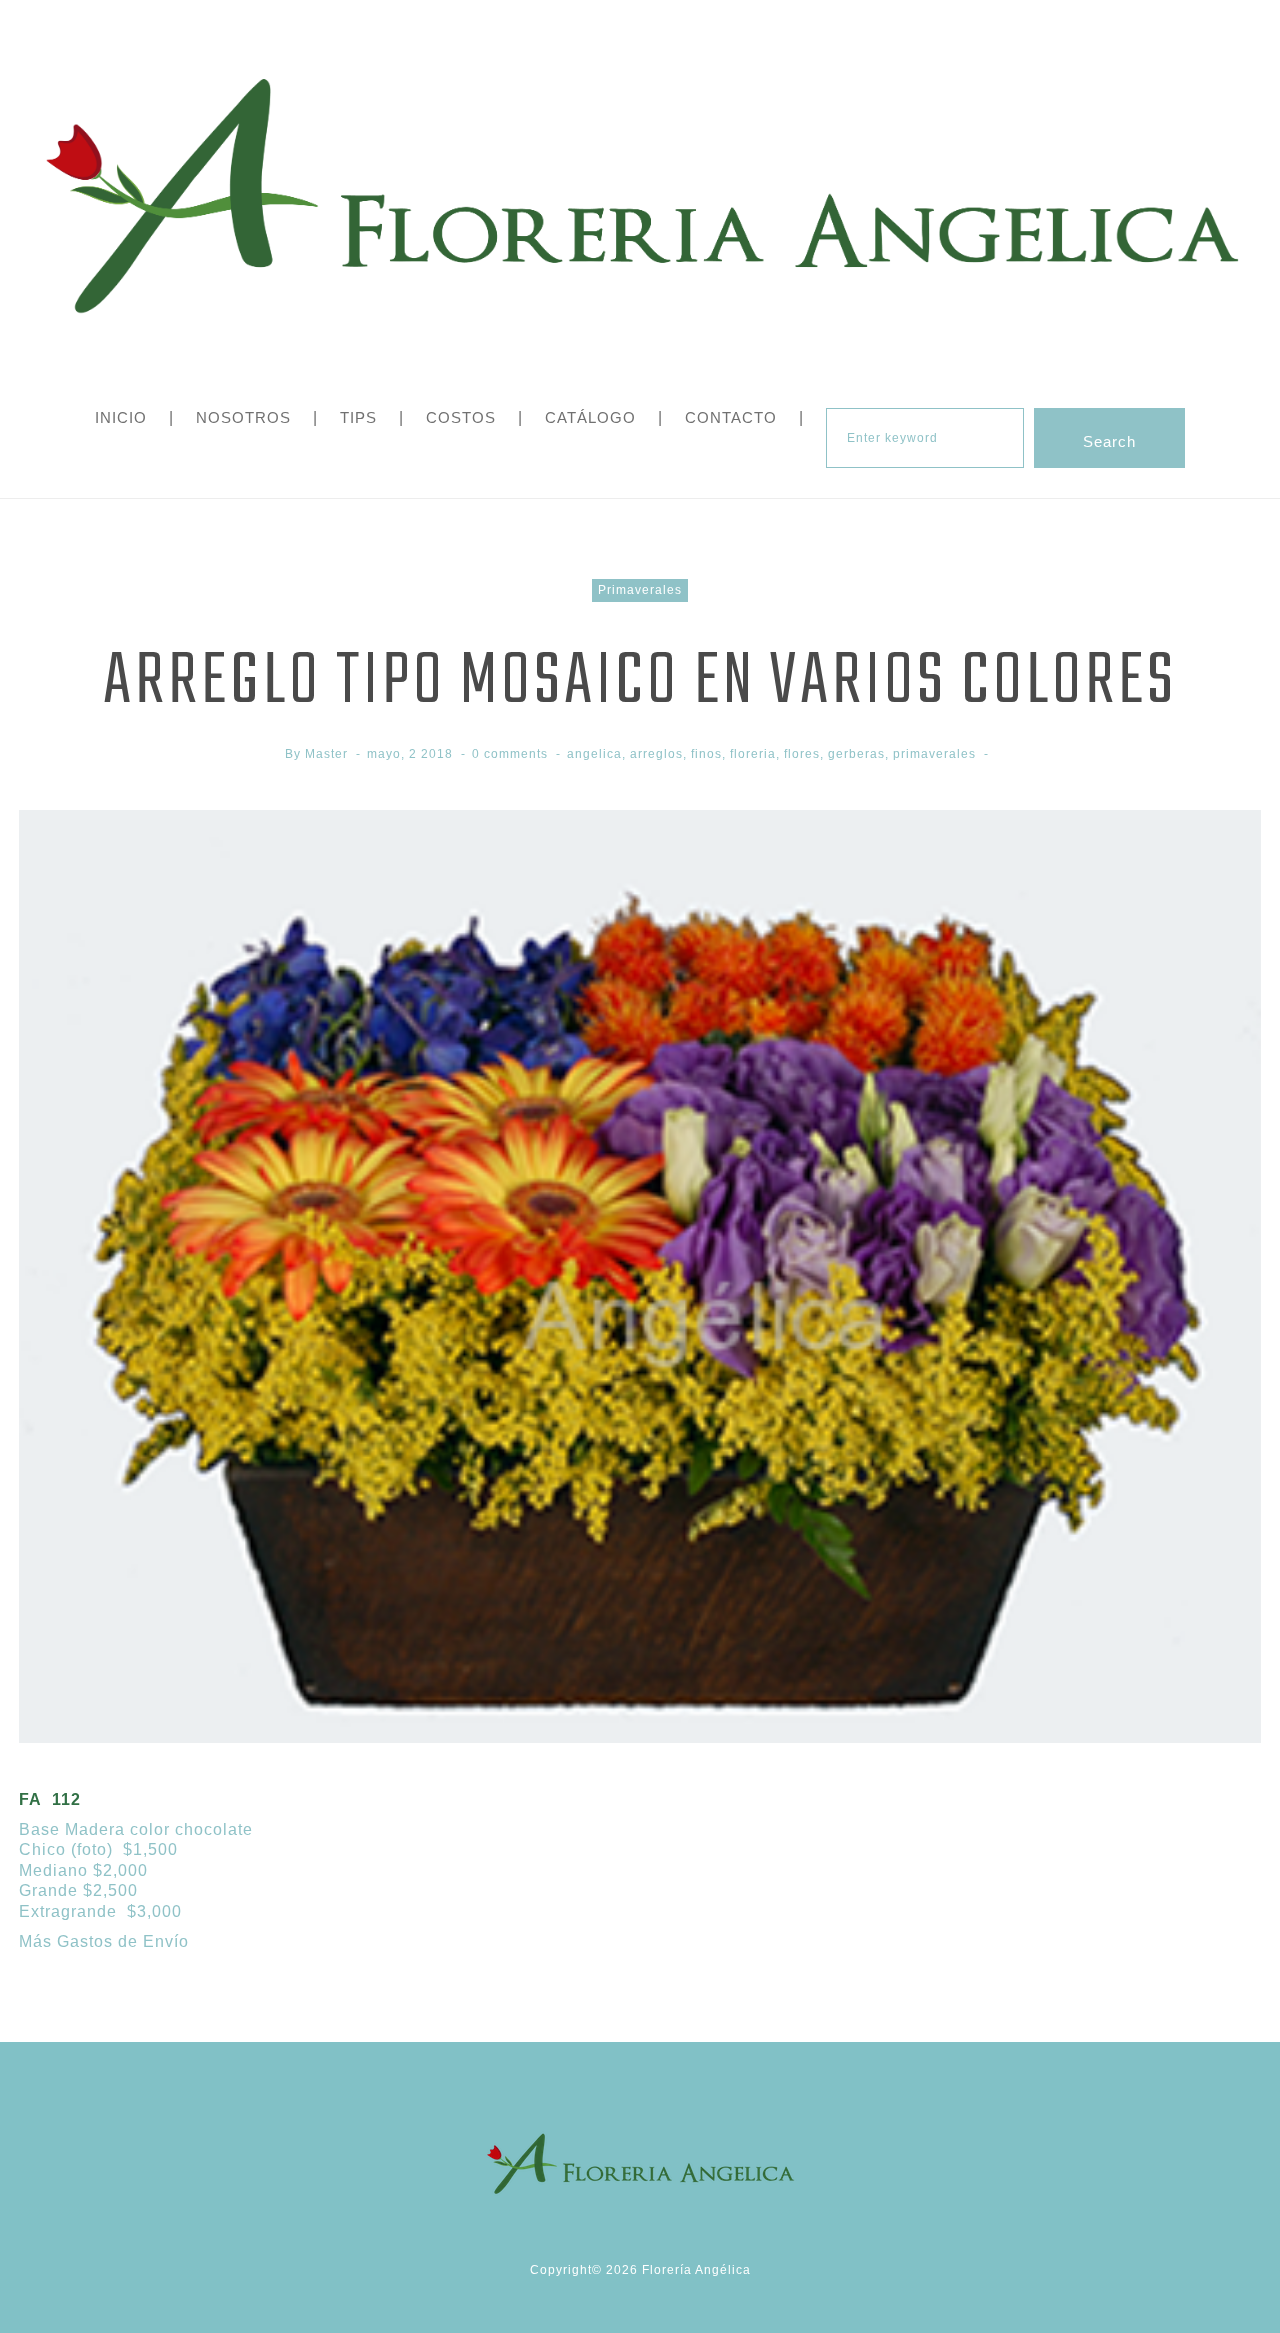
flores (802, 754)
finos (706, 754)
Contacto (731, 417)
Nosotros (243, 417)
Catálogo (590, 417)
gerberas (856, 754)
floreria (753, 754)
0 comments (510, 754)
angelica (594, 754)
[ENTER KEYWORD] (925, 438)
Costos (461, 417)
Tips (358, 417)
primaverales (934, 754)
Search (1109, 441)
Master (326, 754)
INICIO (121, 417)
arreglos (656, 754)
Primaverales (640, 590)
